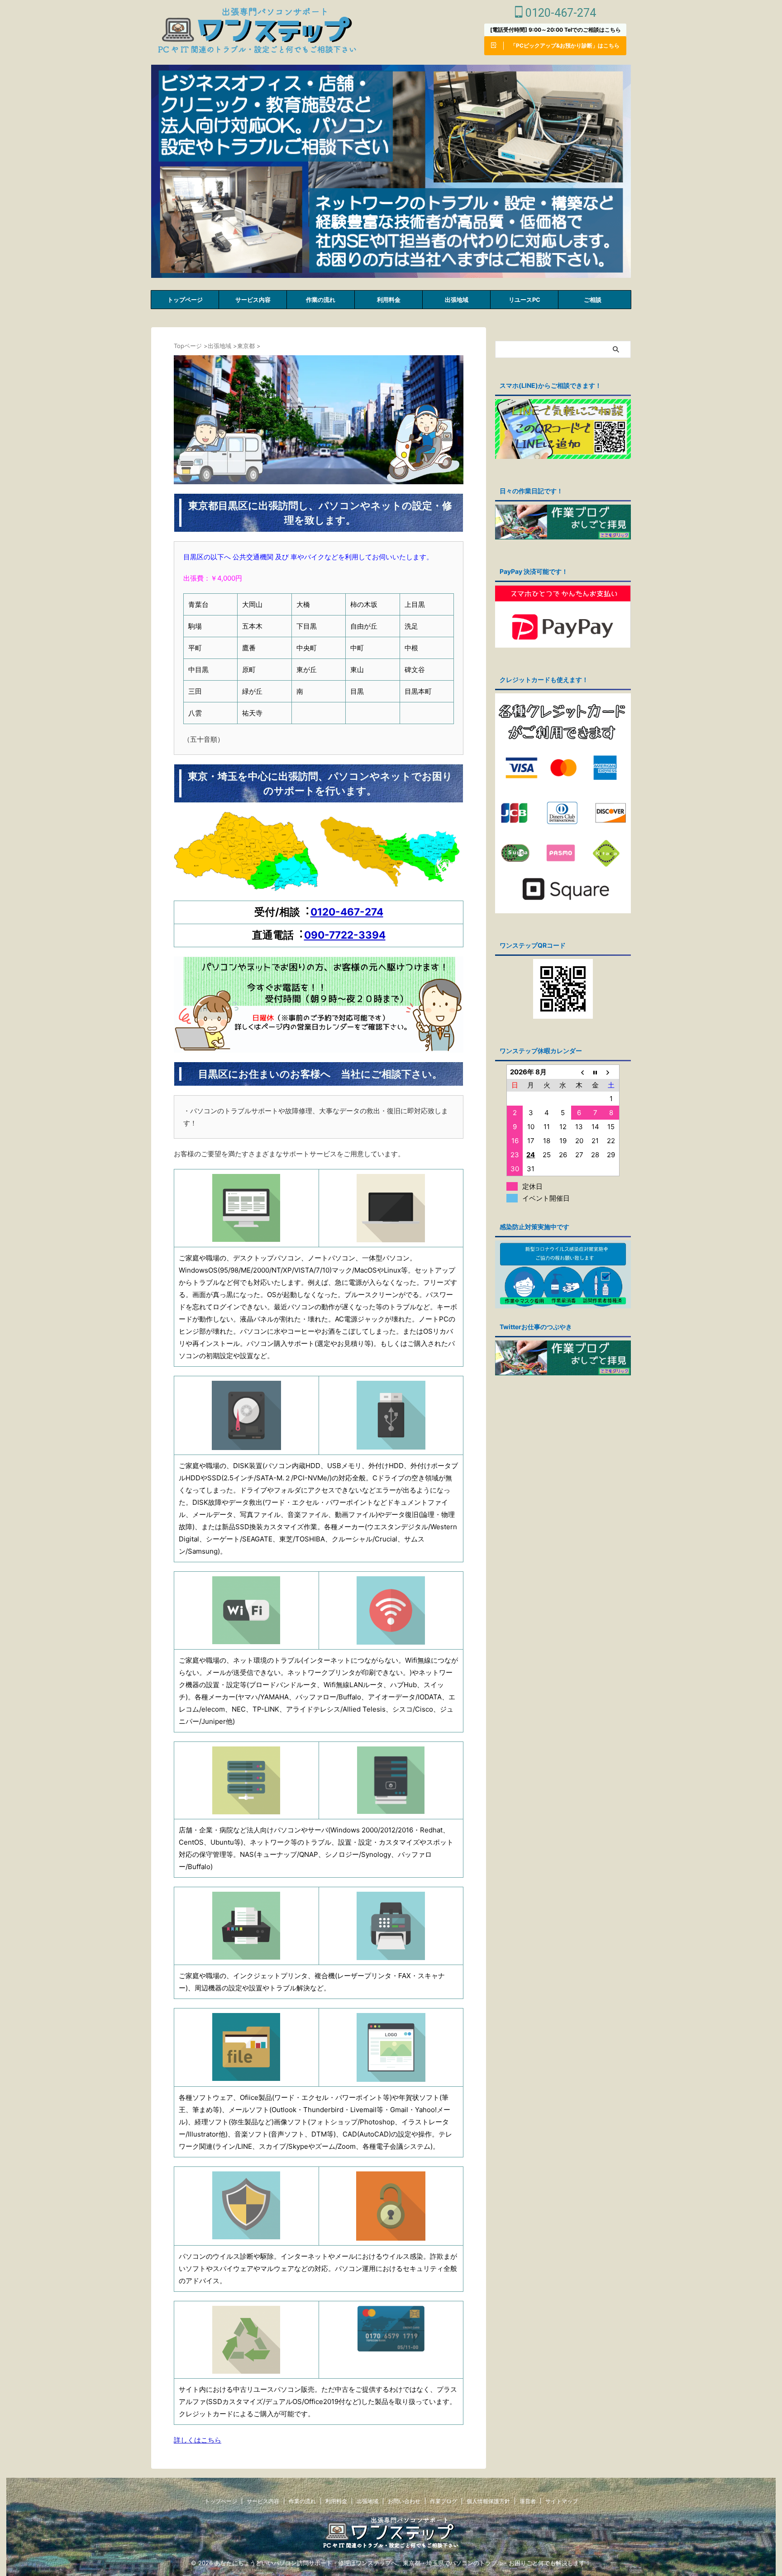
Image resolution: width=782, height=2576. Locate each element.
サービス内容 (253, 300)
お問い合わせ (404, 2501)
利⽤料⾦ (389, 300)
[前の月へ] (579, 1072)
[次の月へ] (611, 1072)
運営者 (528, 2501)
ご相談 (593, 300)
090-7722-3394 (345, 935)
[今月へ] (595, 1072)
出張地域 (457, 300)
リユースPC (525, 300)
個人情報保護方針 (488, 2501)
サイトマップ (562, 2501)
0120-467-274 (559, 13)
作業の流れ (321, 300)
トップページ (185, 300)
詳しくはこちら (198, 2440)
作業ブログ (443, 2501)
